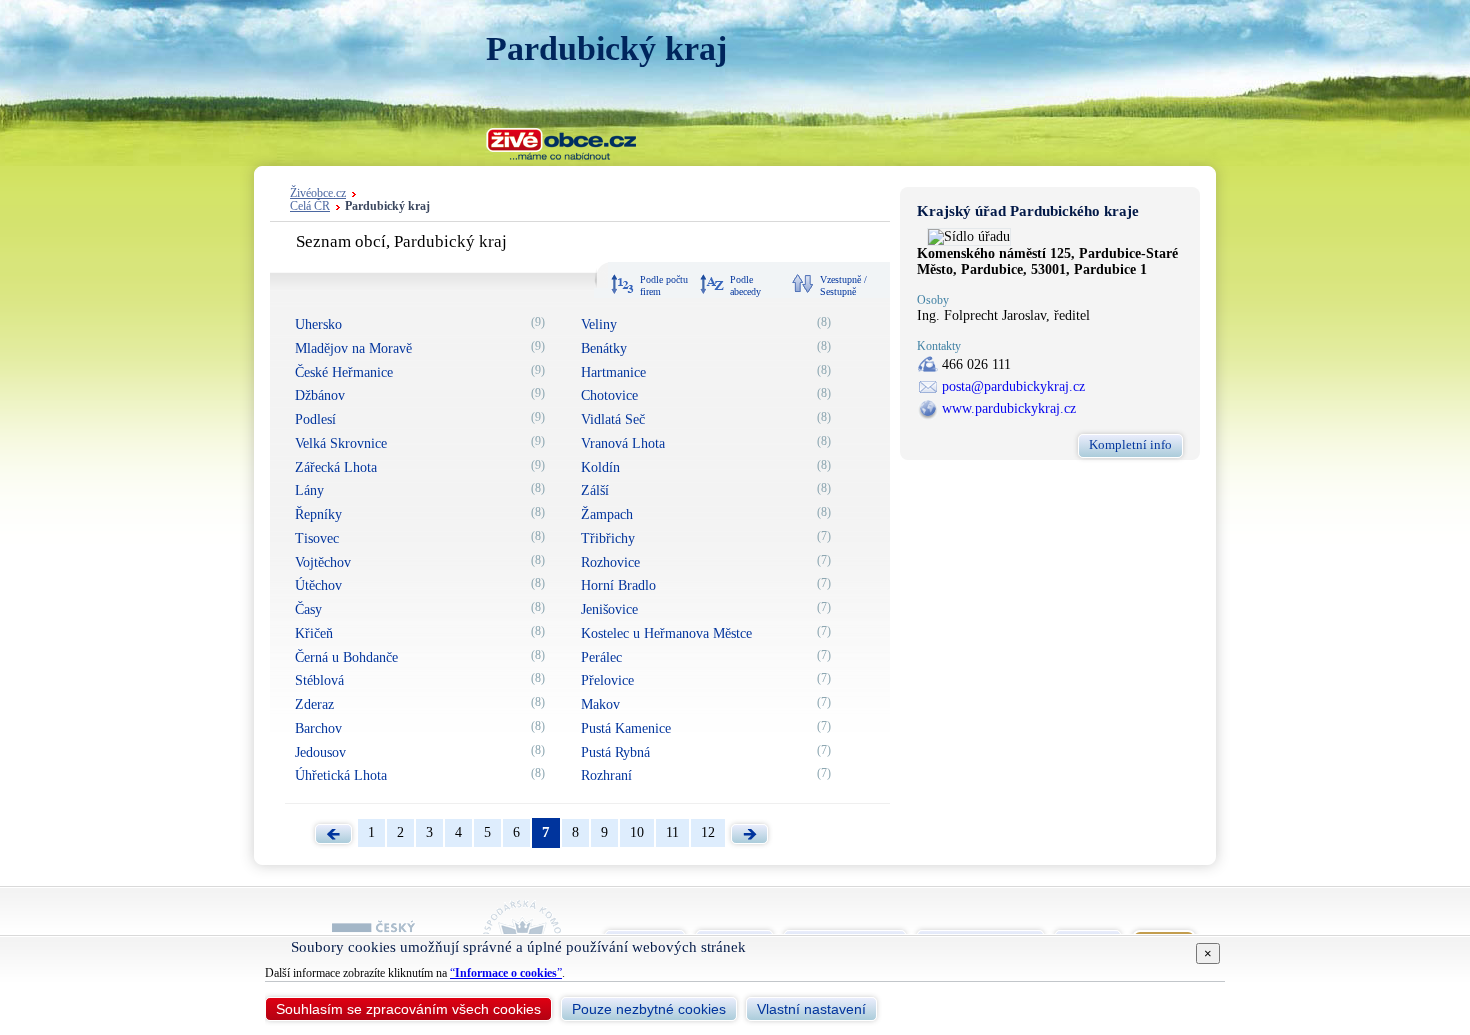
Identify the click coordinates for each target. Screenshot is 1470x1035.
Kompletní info (1130, 444)
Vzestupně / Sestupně (843, 285)
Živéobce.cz (318, 193)
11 (672, 832)
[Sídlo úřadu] (969, 236)
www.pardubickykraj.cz (1009, 408)
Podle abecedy (745, 285)
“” (506, 973)
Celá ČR (310, 206)
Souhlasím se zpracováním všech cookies (408, 1009)
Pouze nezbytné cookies (649, 1009)
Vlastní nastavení (811, 1009)
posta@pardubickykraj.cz (1013, 386)
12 (708, 832)
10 (637, 832)
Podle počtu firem (664, 285)
